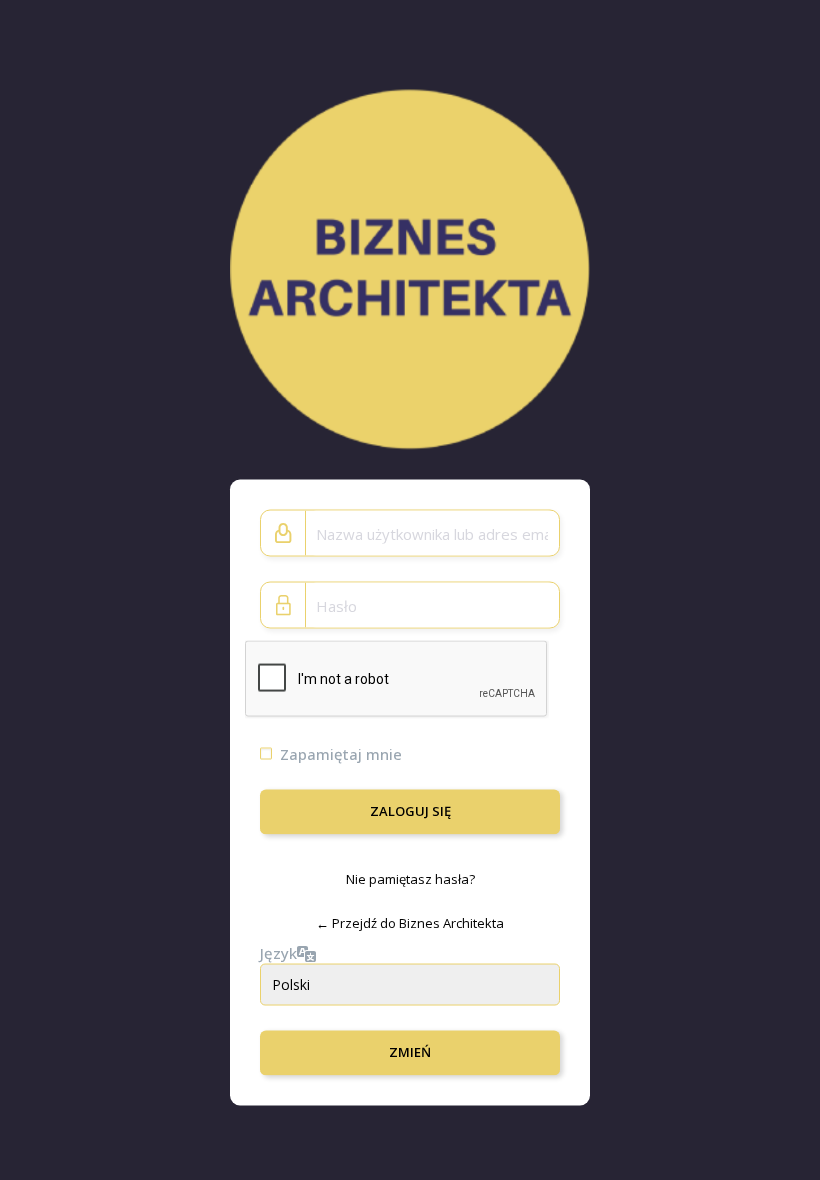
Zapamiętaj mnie (341, 754)
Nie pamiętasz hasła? (410, 879)
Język (278, 952)
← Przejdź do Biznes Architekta (410, 923)
